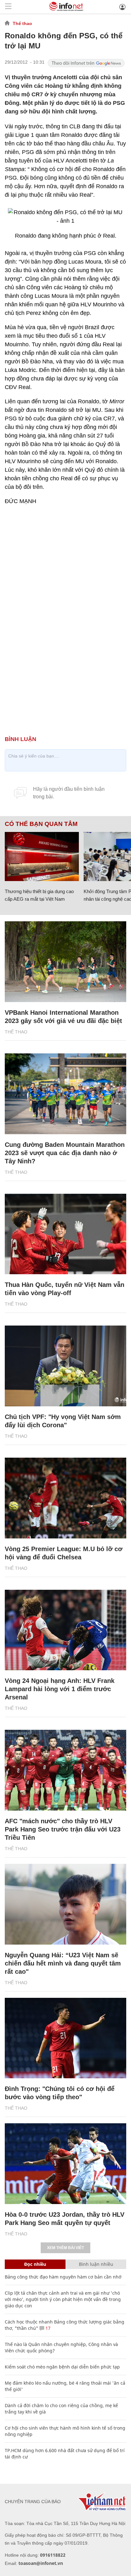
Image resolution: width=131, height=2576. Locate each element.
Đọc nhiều (35, 2264)
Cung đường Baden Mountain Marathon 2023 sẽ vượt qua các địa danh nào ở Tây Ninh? (65, 1153)
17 (47, 2328)
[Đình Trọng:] (65, 2038)
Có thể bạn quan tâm (41, 824)
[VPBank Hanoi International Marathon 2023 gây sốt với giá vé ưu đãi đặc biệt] (65, 962)
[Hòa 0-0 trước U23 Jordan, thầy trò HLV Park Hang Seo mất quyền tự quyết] (65, 2164)
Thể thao (22, 23)
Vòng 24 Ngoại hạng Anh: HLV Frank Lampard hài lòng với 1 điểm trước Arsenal (60, 1689)
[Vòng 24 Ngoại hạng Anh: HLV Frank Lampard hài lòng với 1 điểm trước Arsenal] (65, 1630)
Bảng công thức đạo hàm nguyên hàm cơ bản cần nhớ (63, 2277)
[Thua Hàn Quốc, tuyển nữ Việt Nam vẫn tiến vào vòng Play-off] (65, 1234)
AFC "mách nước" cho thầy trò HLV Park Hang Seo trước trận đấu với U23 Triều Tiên (63, 1829)
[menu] (8, 7)
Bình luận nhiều (96, 2264)
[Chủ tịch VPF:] (65, 1366)
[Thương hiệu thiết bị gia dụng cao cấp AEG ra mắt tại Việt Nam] (42, 857)
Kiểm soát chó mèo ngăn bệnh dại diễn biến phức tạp (62, 2367)
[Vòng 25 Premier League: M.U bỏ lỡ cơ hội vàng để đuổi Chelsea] (65, 1498)
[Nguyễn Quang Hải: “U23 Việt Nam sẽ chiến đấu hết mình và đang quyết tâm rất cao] (65, 1904)
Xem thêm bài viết (65, 2248)
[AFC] (65, 1770)
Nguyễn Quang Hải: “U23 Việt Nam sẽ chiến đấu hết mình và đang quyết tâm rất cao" (63, 1963)
